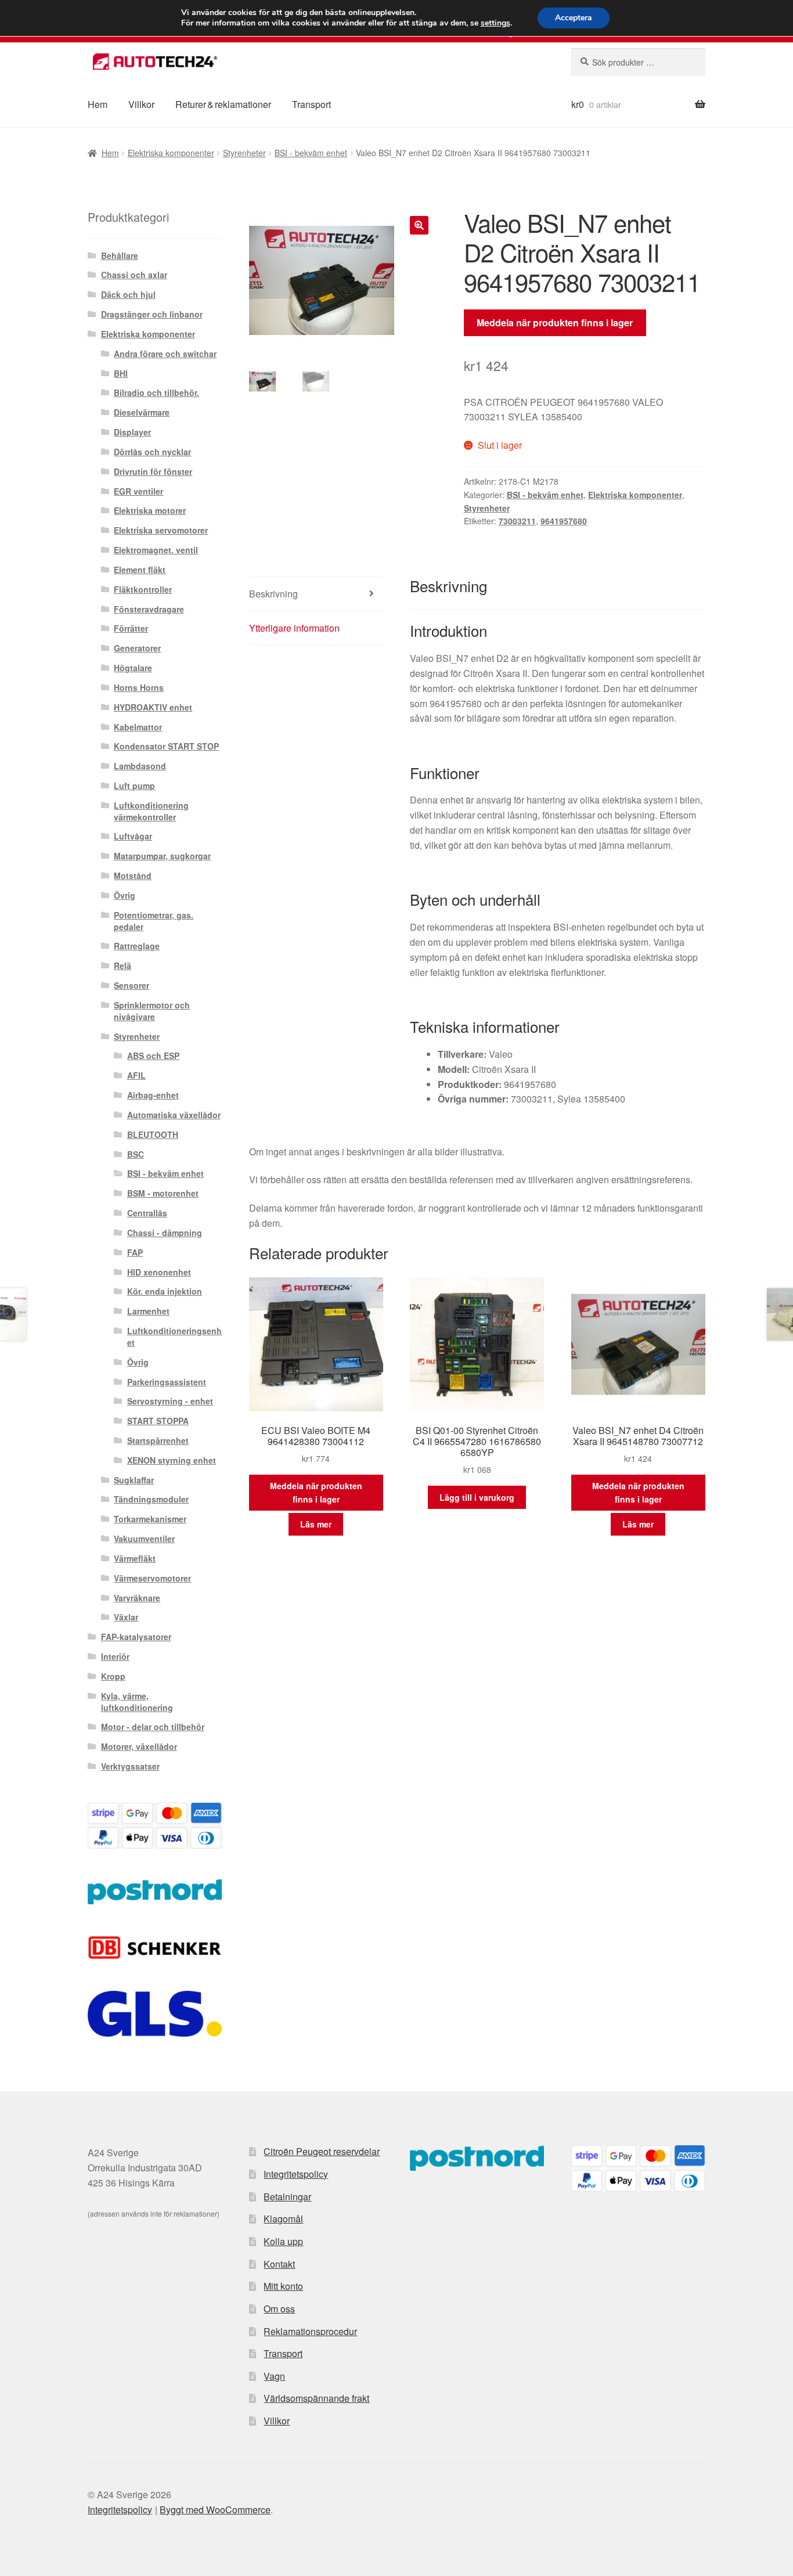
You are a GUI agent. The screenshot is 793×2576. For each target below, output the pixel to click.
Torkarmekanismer (150, 1519)
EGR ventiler (138, 491)
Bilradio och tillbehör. (156, 392)
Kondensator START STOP (166, 746)
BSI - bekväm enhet (311, 153)
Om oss (279, 2309)
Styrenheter (244, 153)
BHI (121, 373)
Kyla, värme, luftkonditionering (137, 1702)
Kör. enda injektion (165, 1291)
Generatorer (137, 648)
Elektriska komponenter (171, 153)
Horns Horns (139, 687)
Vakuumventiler (144, 1539)
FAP (135, 1252)
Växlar (126, 1617)
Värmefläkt (135, 1558)
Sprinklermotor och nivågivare (152, 1011)
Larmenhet (148, 1311)
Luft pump (134, 786)
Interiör (115, 1656)
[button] (419, 225)
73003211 (517, 521)
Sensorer (131, 985)
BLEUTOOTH (153, 1134)
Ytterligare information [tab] (294, 628)
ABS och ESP (153, 1055)
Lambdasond (140, 766)
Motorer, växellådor (139, 1746)
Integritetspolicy (296, 2174)
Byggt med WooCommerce (215, 2510)
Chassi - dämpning (165, 1233)
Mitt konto (283, 2286)
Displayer (132, 432)
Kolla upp (283, 2241)
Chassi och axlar (134, 275)
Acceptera (574, 18)
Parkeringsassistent (167, 1382)
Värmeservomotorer (152, 1578)
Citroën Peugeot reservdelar (322, 2151)
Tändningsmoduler (151, 1499)
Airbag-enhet (153, 1095)
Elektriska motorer (150, 510)
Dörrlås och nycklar (152, 452)
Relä (122, 965)
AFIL (136, 1075)
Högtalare (133, 668)
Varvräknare (137, 1598)
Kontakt (279, 2264)
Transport (311, 104)
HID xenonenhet (159, 1272)
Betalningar (287, 2197)
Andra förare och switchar (165, 354)
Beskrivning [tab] (273, 594)
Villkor (141, 104)
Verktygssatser (130, 1766)
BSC (136, 1154)
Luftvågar (133, 836)
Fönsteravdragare (149, 609)
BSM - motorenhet (163, 1193)
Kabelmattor (138, 727)
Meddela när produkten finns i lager (555, 323)
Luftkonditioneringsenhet (174, 1336)
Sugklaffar (134, 1480)
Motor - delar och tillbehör (153, 1727)
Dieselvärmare (142, 412)
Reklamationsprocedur (310, 2331)
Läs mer (316, 1524)
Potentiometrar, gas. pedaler (154, 921)
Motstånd (133, 876)
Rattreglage (137, 946)
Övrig (125, 895)
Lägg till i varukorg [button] (477, 1497)
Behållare (120, 255)
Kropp (113, 1676)
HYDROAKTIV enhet (153, 707)
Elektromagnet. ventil (156, 550)
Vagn (274, 2376)
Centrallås (147, 1213)
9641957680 (564, 521)
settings (495, 23)
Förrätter (131, 628)
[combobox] (638, 62)
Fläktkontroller (143, 589)
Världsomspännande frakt (316, 2398)
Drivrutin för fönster (153, 471)
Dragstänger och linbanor (152, 314)
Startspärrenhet (158, 1440)
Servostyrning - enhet (170, 1401)
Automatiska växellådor (174, 1115)
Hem (98, 104)
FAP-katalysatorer (136, 1637)
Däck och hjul (128, 294)
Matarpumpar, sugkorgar (162, 856)
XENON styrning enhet (172, 1460)
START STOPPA (158, 1421)
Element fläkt (140, 570)
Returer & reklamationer (223, 104)
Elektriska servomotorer (161, 530)
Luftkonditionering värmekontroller (151, 811)
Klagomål (283, 2219)
